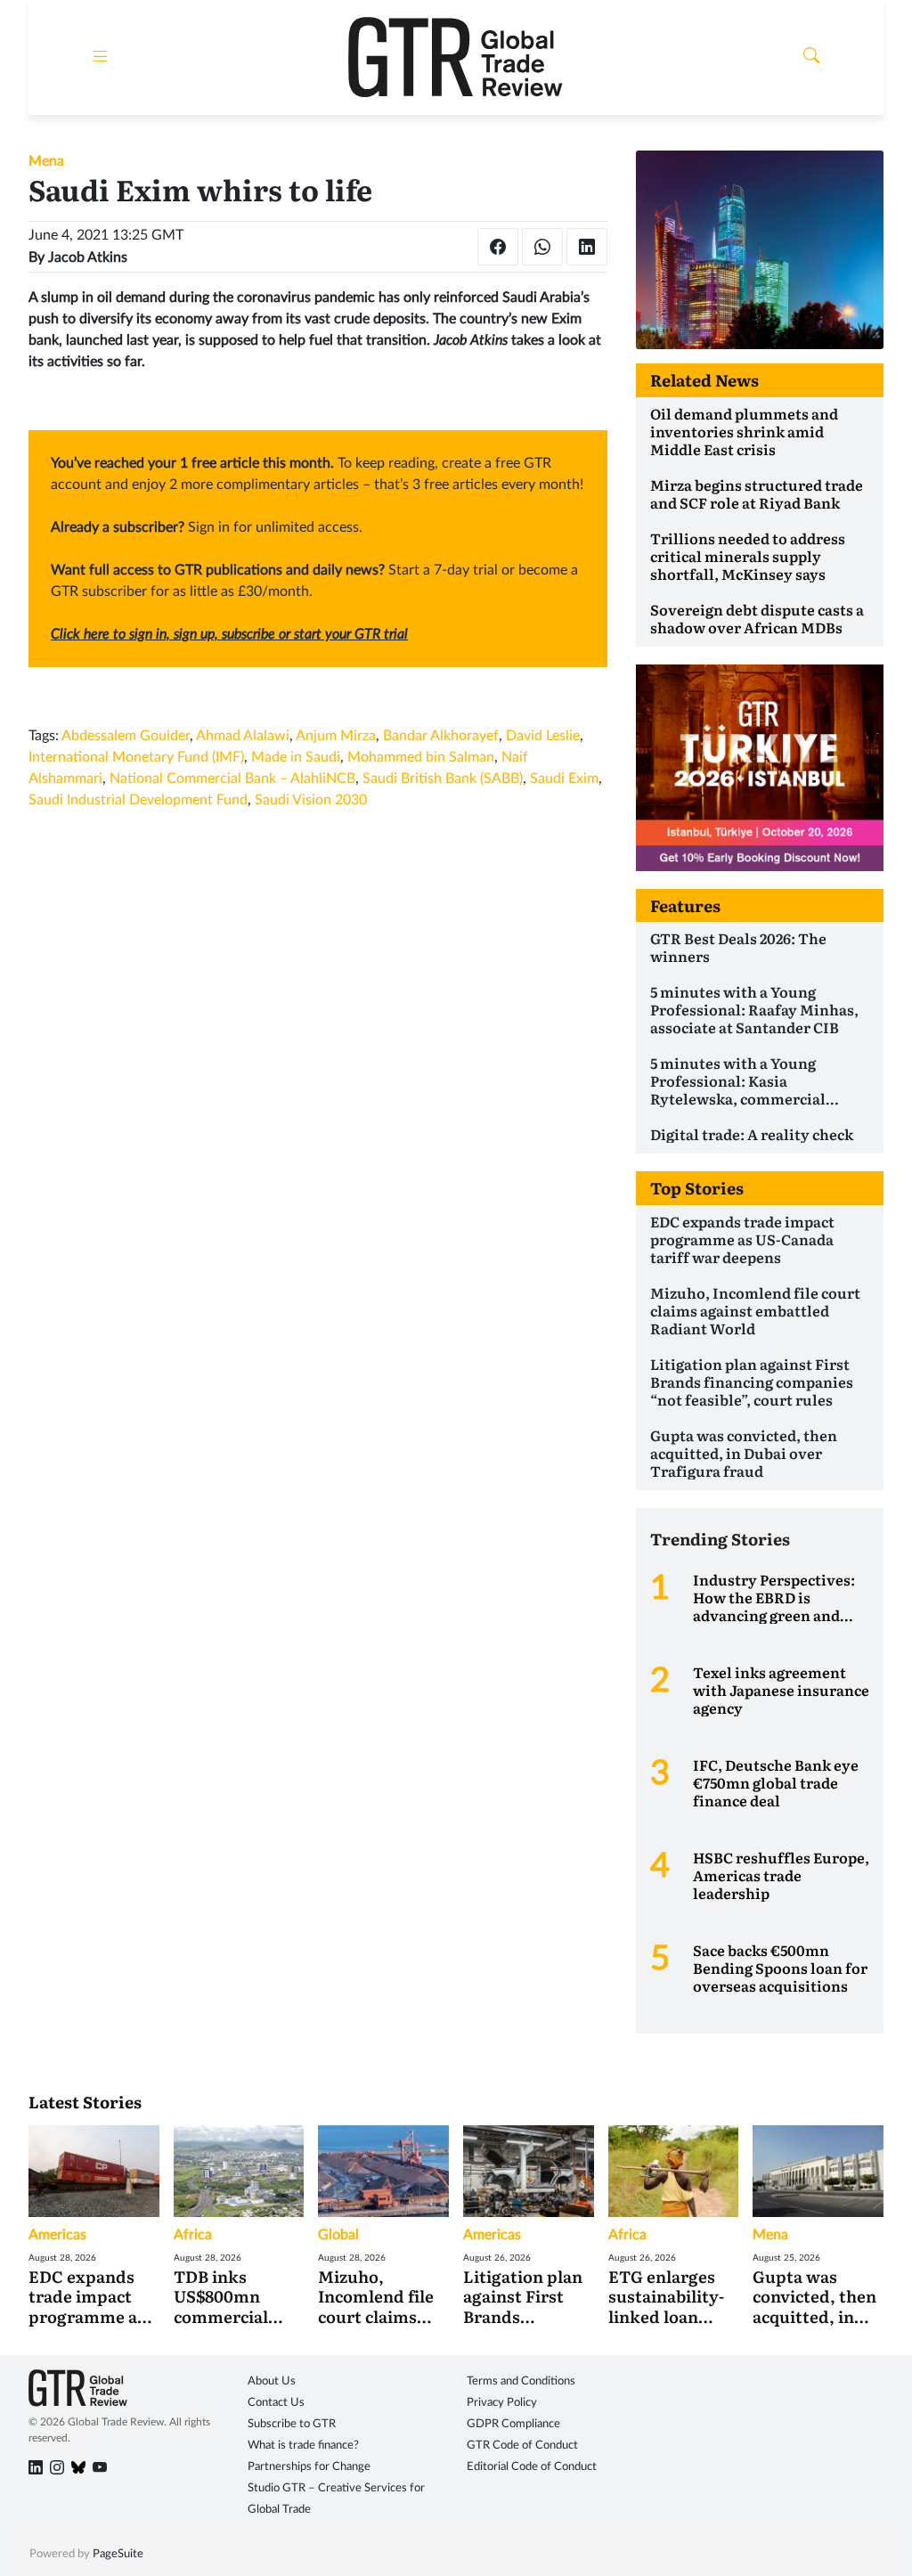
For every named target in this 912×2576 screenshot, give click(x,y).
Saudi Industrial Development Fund (138, 800)
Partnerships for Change (309, 2467)
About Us (272, 2381)
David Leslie (543, 736)
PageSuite (118, 2554)
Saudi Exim (564, 779)
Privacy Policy (502, 2403)
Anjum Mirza (336, 736)
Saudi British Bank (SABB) (443, 779)
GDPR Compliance (513, 2424)
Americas (57, 2235)
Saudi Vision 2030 (311, 800)
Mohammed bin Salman (421, 757)
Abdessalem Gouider (126, 736)
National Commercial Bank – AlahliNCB (232, 779)
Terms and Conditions (521, 2381)
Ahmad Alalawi (243, 736)
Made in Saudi (296, 757)
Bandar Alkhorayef (441, 736)
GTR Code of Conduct (522, 2446)
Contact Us (276, 2403)
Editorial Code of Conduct (532, 2467)
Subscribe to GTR (292, 2424)
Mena (46, 161)
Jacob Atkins (88, 257)
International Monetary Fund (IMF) (136, 757)
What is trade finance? (303, 2446)
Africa (193, 2235)
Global (338, 2235)
